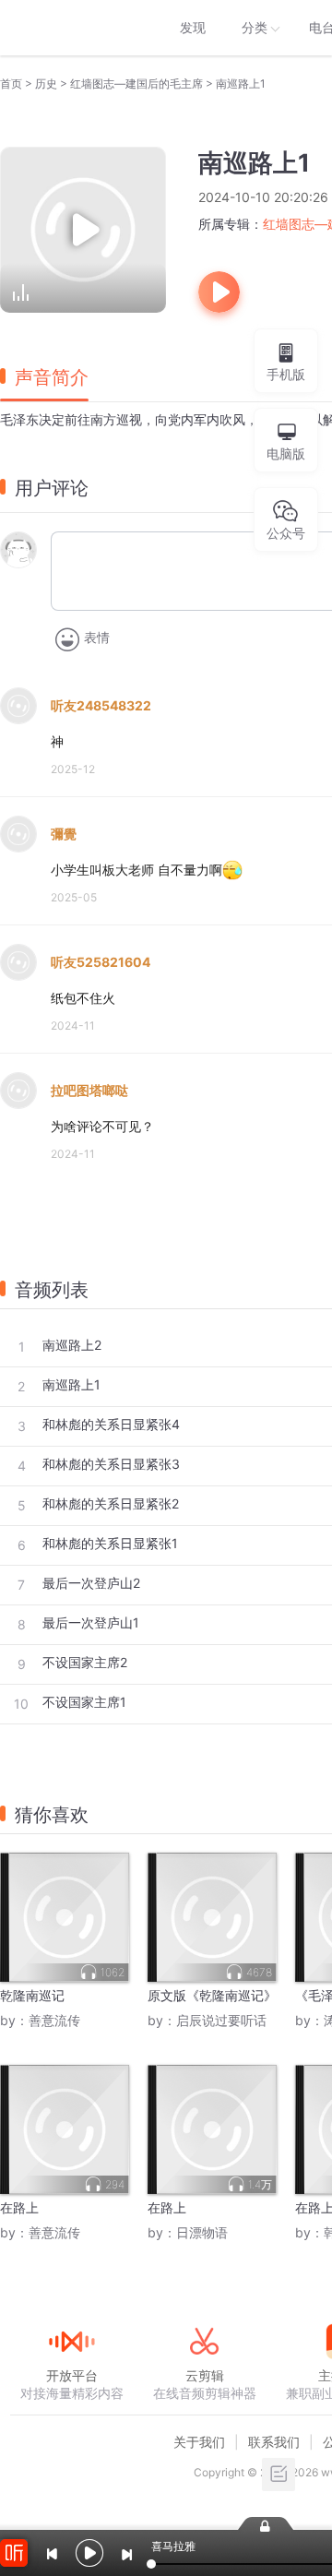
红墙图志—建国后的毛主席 (136, 83)
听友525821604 (101, 962)
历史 (46, 83)
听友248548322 (101, 705)
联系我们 (274, 2442)
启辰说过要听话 (221, 2020)
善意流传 (54, 2020)
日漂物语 (202, 2232)
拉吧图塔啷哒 (89, 1090)
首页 (11, 83)
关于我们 (199, 2442)
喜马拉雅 (71, 28)
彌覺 (64, 834)
